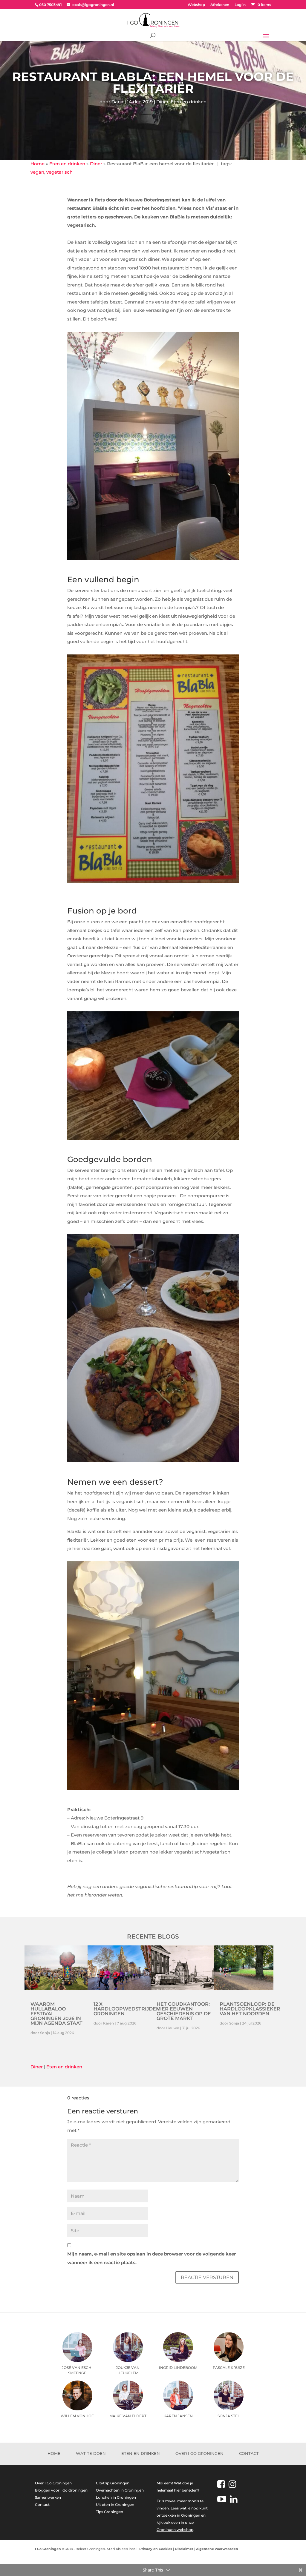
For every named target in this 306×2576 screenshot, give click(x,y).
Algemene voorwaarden (217, 2549)
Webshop (196, 5)
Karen (108, 2023)
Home (38, 164)
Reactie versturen (207, 2277)
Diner (162, 102)
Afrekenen (220, 5)
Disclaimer (184, 2549)
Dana (117, 102)
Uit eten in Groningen (115, 2505)
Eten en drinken (189, 102)
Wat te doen (91, 2453)
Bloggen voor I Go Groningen (61, 2490)
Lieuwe (173, 2028)
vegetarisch (59, 172)
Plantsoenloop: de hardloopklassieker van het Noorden (250, 2009)
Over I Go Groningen (199, 2453)
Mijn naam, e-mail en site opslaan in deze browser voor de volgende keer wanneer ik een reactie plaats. (152, 2258)
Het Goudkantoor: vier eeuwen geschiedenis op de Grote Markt (184, 2011)
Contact (249, 2453)
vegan (37, 172)
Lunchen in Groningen (116, 2497)
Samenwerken (48, 2497)
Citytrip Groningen (113, 2483)
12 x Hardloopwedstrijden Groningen (127, 2009)
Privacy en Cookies (156, 2549)
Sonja (45, 2033)
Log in (240, 5)
